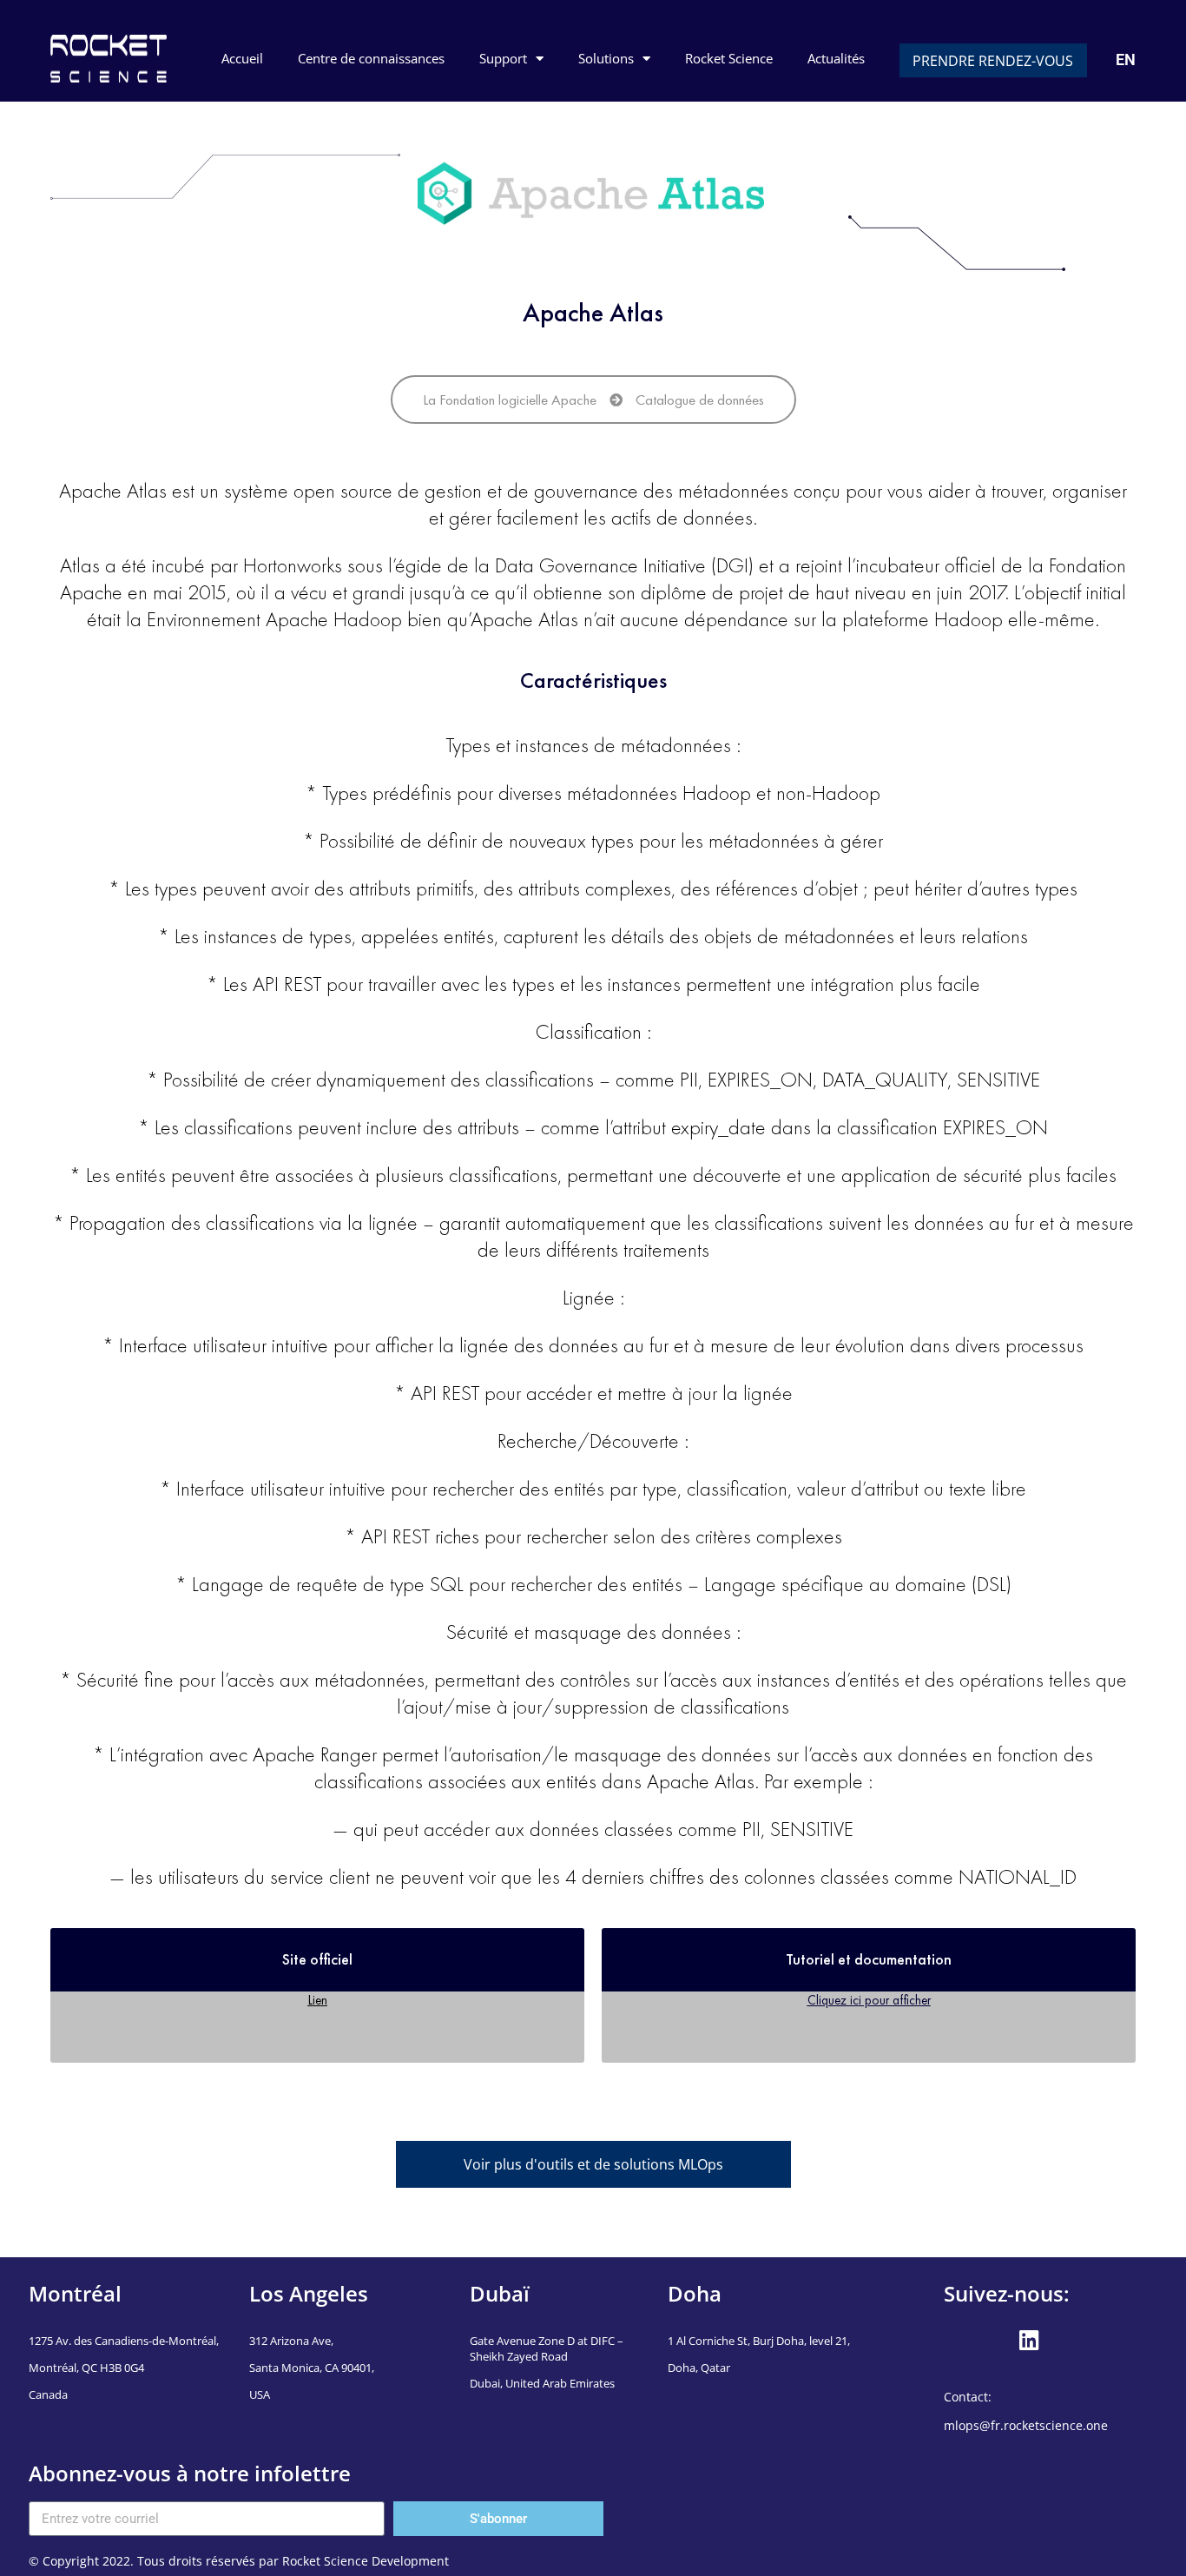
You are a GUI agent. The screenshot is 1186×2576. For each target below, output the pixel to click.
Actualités (836, 58)
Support (503, 58)
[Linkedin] (1029, 2341)
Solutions (606, 58)
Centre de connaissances (371, 58)
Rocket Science (729, 58)
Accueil (242, 58)
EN (1126, 59)
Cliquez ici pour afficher (869, 2000)
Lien (318, 2000)
